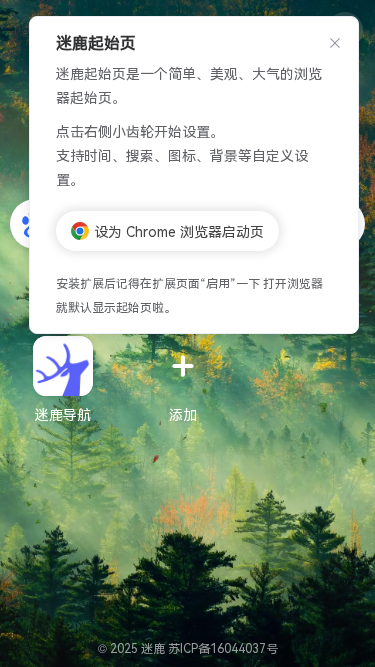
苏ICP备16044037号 (223, 647)
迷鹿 (154, 647)
